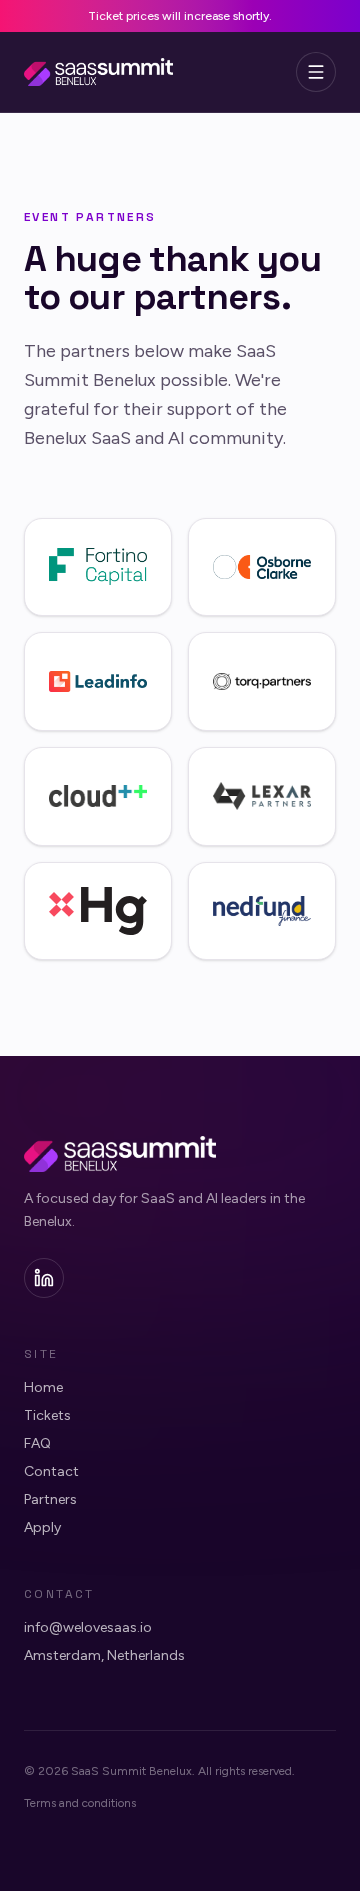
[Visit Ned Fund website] (262, 911)
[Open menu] (316, 72)
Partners (50, 1499)
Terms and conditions (80, 1803)
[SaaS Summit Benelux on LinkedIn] (44, 1278)
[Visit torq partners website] (262, 681)
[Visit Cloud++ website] (98, 796)
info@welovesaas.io (88, 1627)
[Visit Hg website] (98, 911)
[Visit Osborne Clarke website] (262, 567)
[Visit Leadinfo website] (98, 681)
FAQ (37, 1443)
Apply (42, 1527)
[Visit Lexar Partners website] (262, 796)
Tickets (47, 1415)
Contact (51, 1471)
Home (43, 1387)
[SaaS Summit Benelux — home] (98, 72)
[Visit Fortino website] (98, 567)
